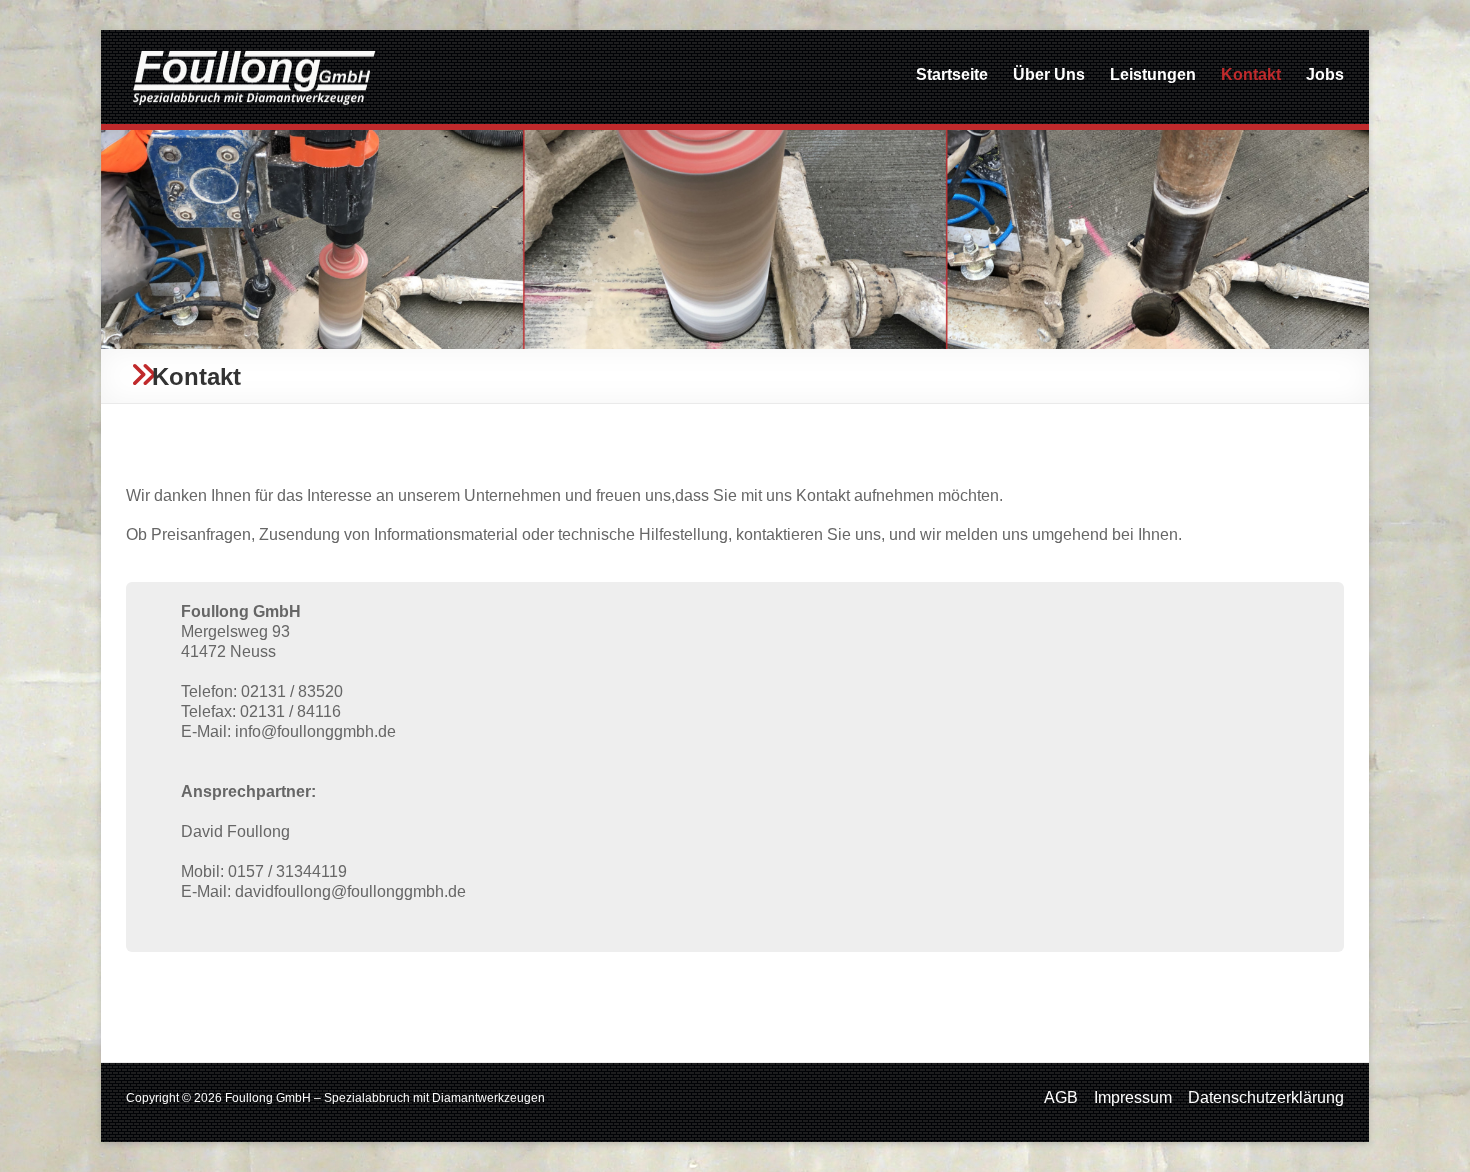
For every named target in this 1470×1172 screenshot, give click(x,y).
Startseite (952, 74)
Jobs (1325, 74)
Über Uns (1049, 74)
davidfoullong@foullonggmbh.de (350, 891)
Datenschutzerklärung (1266, 1097)
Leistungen (1153, 74)
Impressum (1133, 1097)
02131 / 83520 (292, 691)
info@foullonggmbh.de (315, 731)
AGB (1061, 1097)
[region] (735, 239)
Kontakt (1251, 74)
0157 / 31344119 (287, 871)
